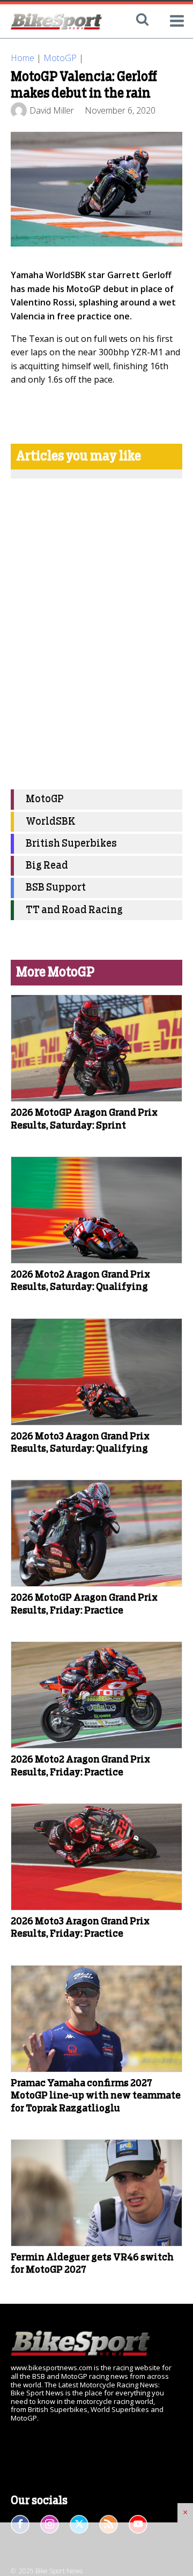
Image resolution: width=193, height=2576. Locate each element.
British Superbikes (71, 844)
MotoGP (60, 58)
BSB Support (56, 888)
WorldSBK (51, 822)
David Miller (52, 110)
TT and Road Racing (74, 910)
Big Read (47, 866)
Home (23, 58)
